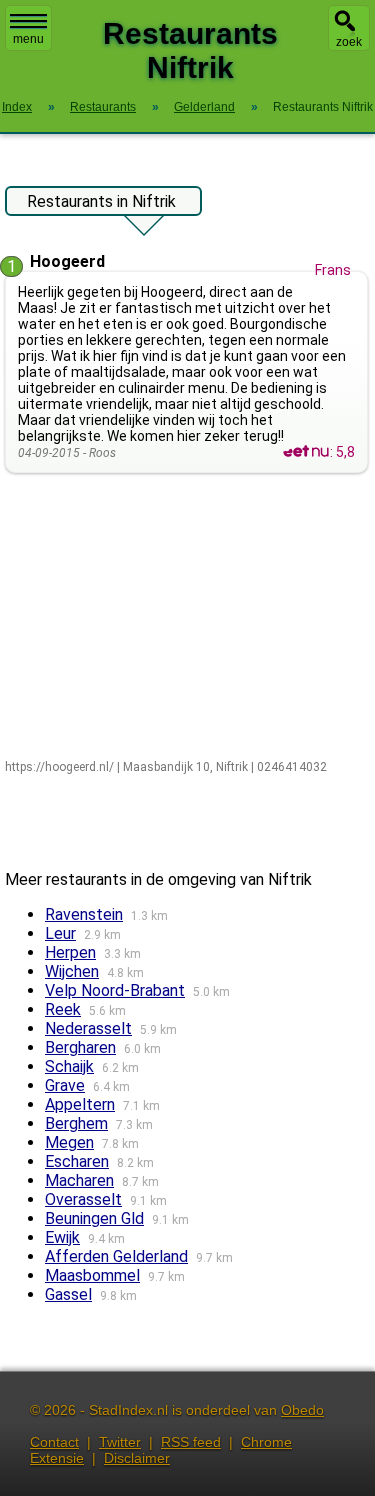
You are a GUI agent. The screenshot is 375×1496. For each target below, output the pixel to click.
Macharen (79, 1180)
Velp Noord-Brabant (115, 990)
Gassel (68, 1294)
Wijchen (72, 971)
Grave (65, 1085)
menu (28, 39)
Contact (54, 1442)
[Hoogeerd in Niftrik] (306, 452)
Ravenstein (84, 914)
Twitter (120, 1442)
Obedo (302, 1410)
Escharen (77, 1161)
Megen (69, 1142)
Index (17, 107)
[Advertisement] (187, 617)
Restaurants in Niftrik (101, 201)
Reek (63, 1009)
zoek (349, 42)
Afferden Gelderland (116, 1256)
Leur (60, 933)
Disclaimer (137, 1458)
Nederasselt (88, 1028)
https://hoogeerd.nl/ (59, 767)
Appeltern (80, 1104)
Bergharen (80, 1047)
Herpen (70, 952)
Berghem (76, 1123)
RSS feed (191, 1442)
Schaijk (69, 1066)
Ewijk (62, 1237)
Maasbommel (92, 1275)
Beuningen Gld (94, 1218)
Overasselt (83, 1199)
